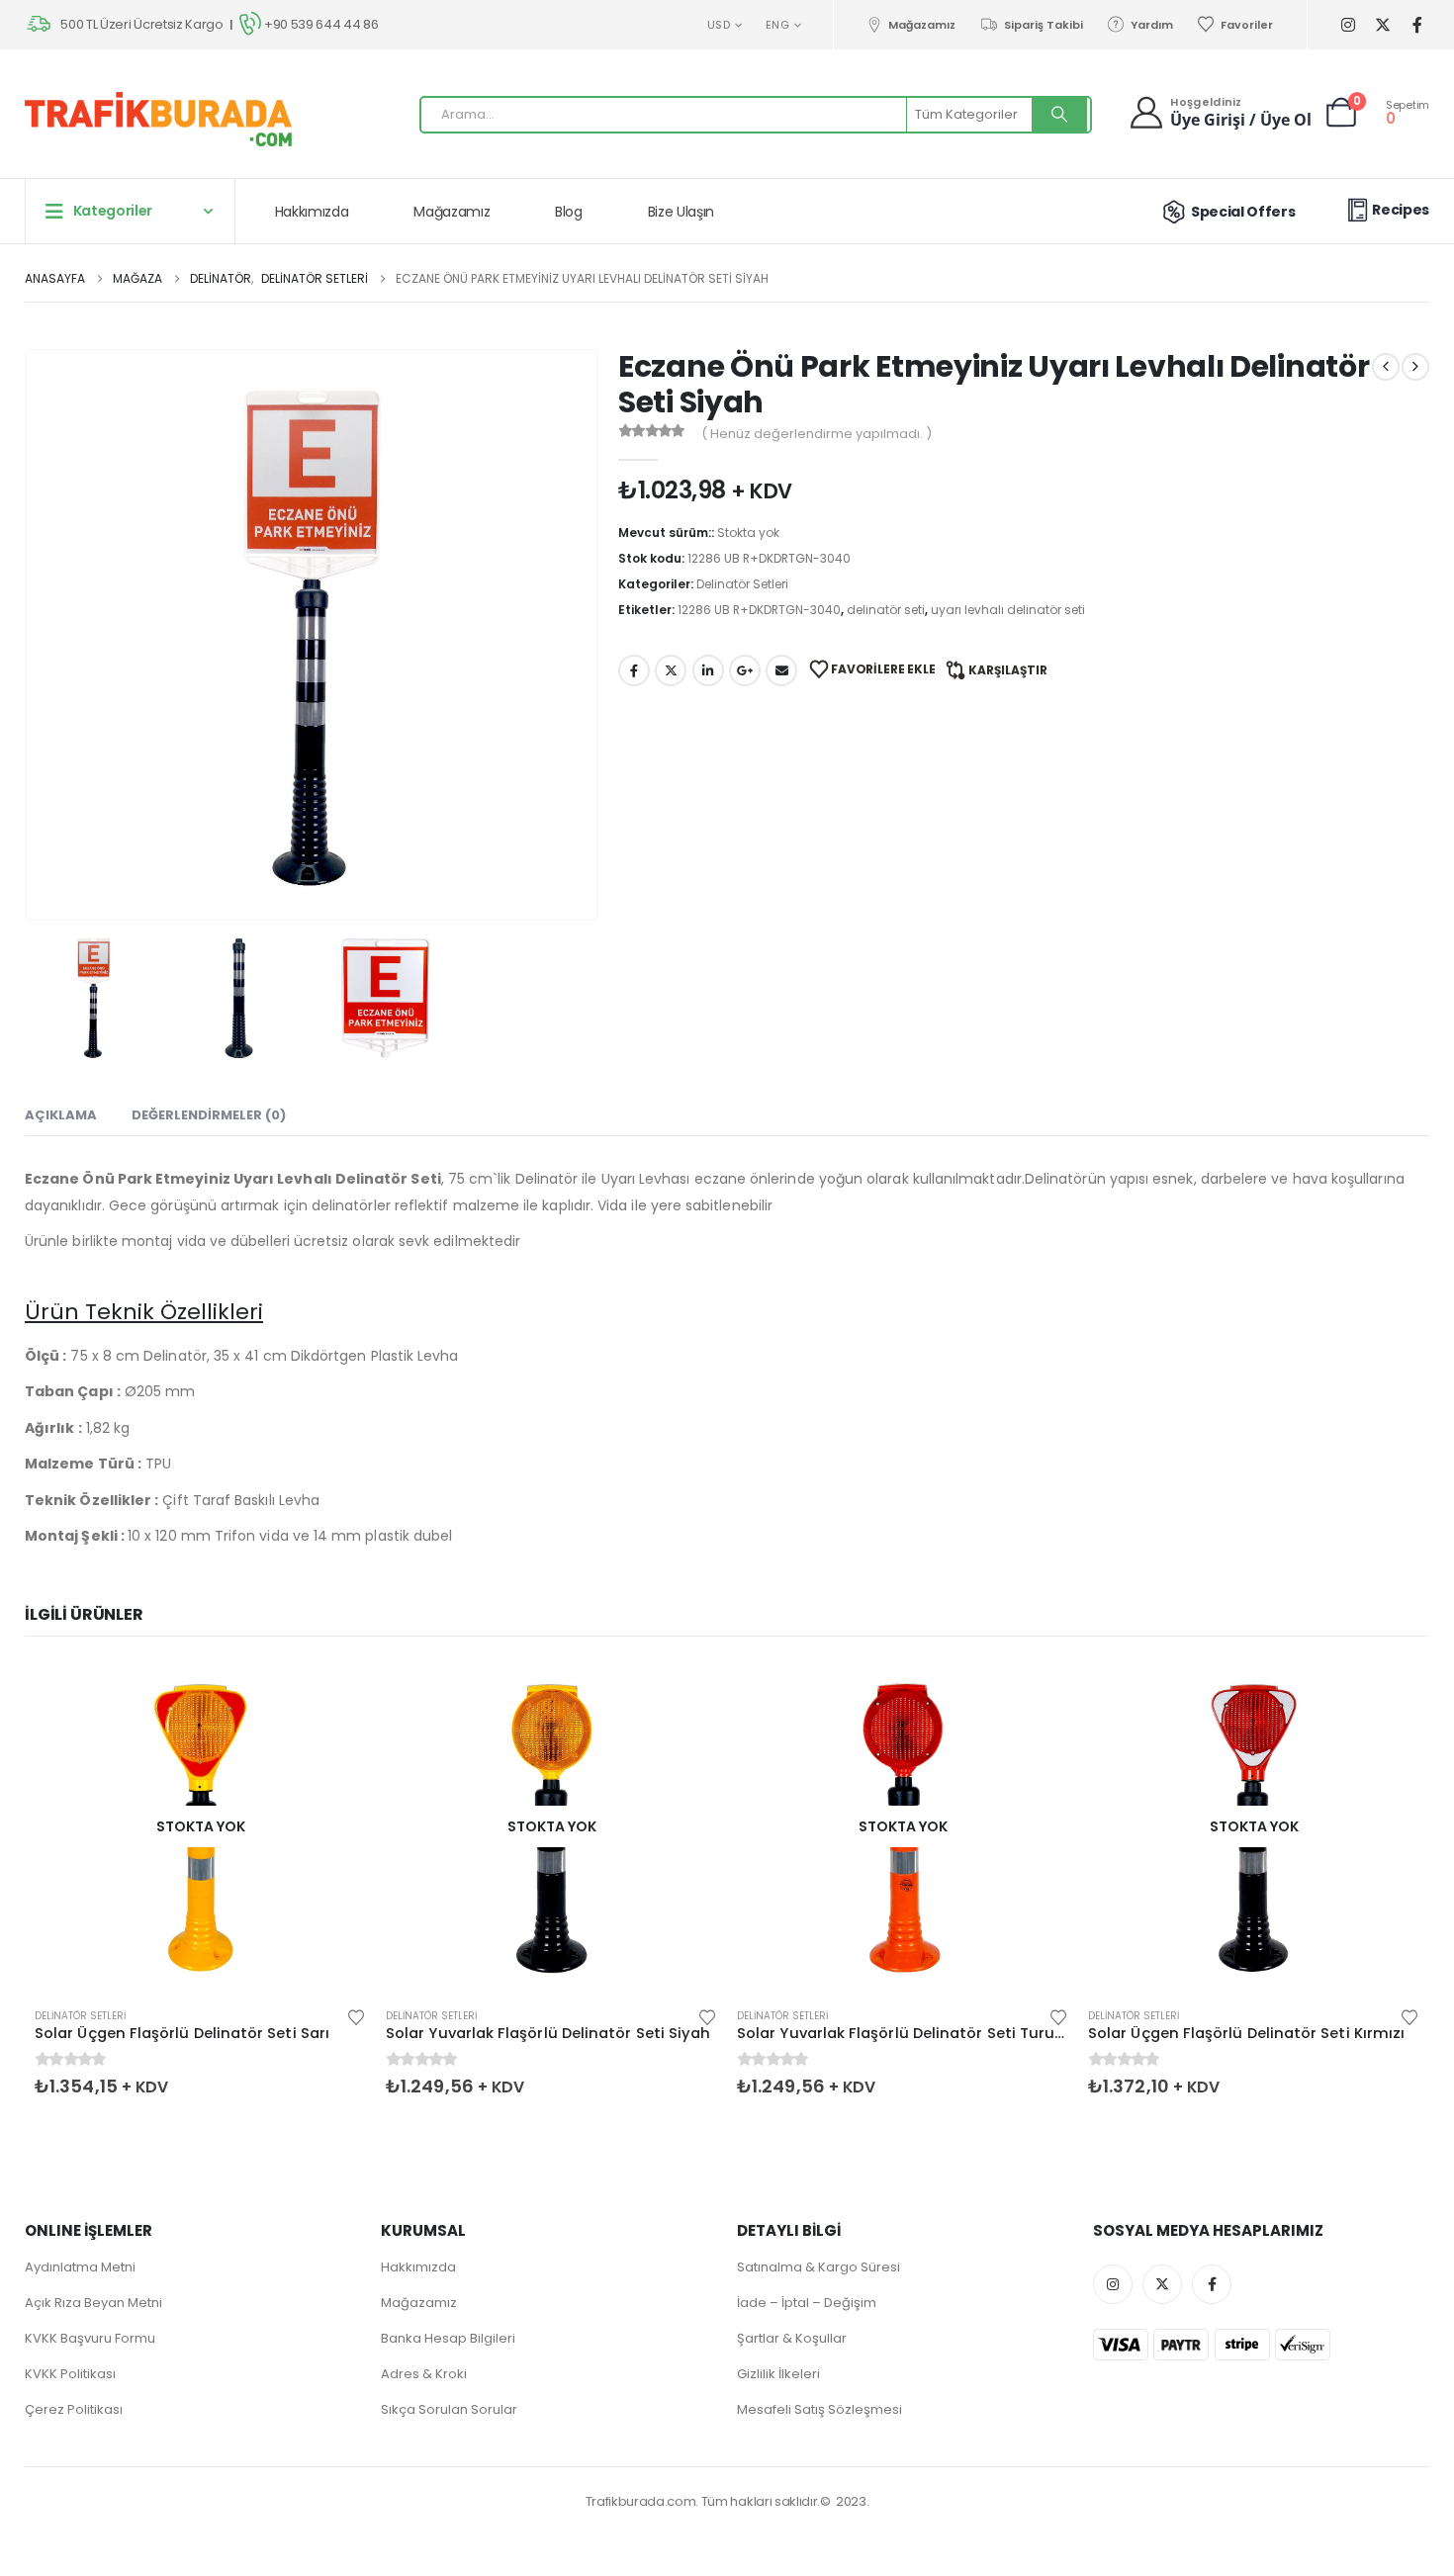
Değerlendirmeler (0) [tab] (209, 1115)
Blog (569, 212)
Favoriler (1247, 25)
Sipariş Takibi (1043, 25)
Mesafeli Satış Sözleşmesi (819, 2409)
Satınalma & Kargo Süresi (818, 2267)
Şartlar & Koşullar (792, 2338)
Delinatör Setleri (742, 584)
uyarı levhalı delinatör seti (1008, 610)
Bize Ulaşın (681, 212)
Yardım (1152, 25)
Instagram (1113, 2284)
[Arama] (1059, 115)
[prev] (1386, 367)
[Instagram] (1348, 25)
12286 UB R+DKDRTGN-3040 (759, 610)
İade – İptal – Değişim (807, 2303)
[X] (1382, 25)
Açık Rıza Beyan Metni (93, 2303)
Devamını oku (333, 1693)
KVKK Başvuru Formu (90, 2338)
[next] (1415, 367)
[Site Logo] (158, 119)
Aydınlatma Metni (80, 2267)
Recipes (1401, 210)
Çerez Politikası (74, 2409)
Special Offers (1243, 212)
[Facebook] (1417, 25)
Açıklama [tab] (61, 1115)
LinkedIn (708, 670)
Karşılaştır (1008, 670)
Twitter (671, 670)
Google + (745, 670)
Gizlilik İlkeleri (778, 2374)
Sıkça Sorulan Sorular (449, 2409)
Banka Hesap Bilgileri (448, 2338)
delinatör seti (886, 610)
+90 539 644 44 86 (321, 24)
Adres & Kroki (424, 2374)
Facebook (634, 670)
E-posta (781, 670)
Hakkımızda (312, 212)
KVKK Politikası (70, 2374)
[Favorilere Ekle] (356, 2016)
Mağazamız (922, 25)
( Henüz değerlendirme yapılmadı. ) (817, 434)
